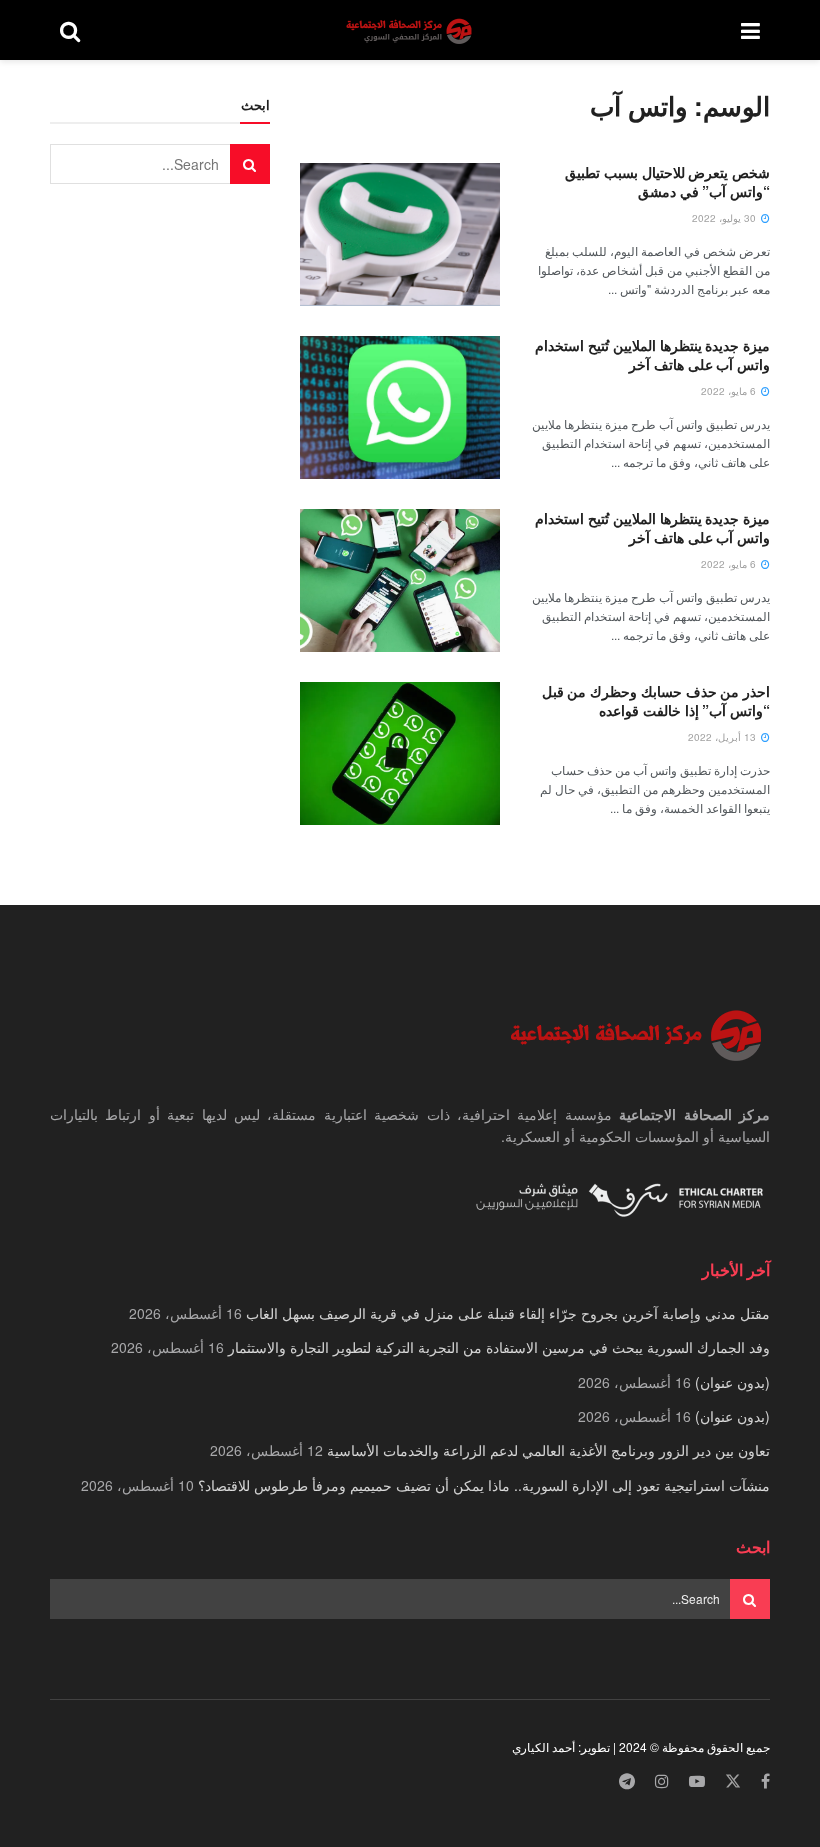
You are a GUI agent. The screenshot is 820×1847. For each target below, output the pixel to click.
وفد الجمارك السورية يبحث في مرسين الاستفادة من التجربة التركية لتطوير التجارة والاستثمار (499, 1347)
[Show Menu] (750, 30)
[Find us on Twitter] (733, 1781)
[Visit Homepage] (411, 30)
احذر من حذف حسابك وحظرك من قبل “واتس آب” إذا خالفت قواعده (656, 701)
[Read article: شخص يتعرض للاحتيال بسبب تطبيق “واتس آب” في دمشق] (400, 234)
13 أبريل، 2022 (723, 737)
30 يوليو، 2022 (725, 218)
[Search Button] (70, 30)
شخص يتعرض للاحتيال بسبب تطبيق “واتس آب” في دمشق (667, 182)
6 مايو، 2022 (730, 391)
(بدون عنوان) (732, 1382)
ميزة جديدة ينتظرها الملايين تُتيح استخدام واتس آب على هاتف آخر (652, 355)
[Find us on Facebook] (765, 1781)
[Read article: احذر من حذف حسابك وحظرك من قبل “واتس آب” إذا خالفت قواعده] (400, 753)
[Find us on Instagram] (662, 1781)
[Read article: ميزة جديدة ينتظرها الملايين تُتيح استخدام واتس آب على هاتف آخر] (400, 407)
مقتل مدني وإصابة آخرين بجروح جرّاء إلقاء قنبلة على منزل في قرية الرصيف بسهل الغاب (508, 1313)
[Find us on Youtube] (697, 1781)
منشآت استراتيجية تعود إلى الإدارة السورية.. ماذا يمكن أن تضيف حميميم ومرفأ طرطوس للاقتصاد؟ (484, 1485)
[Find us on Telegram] (627, 1781)
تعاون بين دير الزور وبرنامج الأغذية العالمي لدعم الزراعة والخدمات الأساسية (548, 1450)
